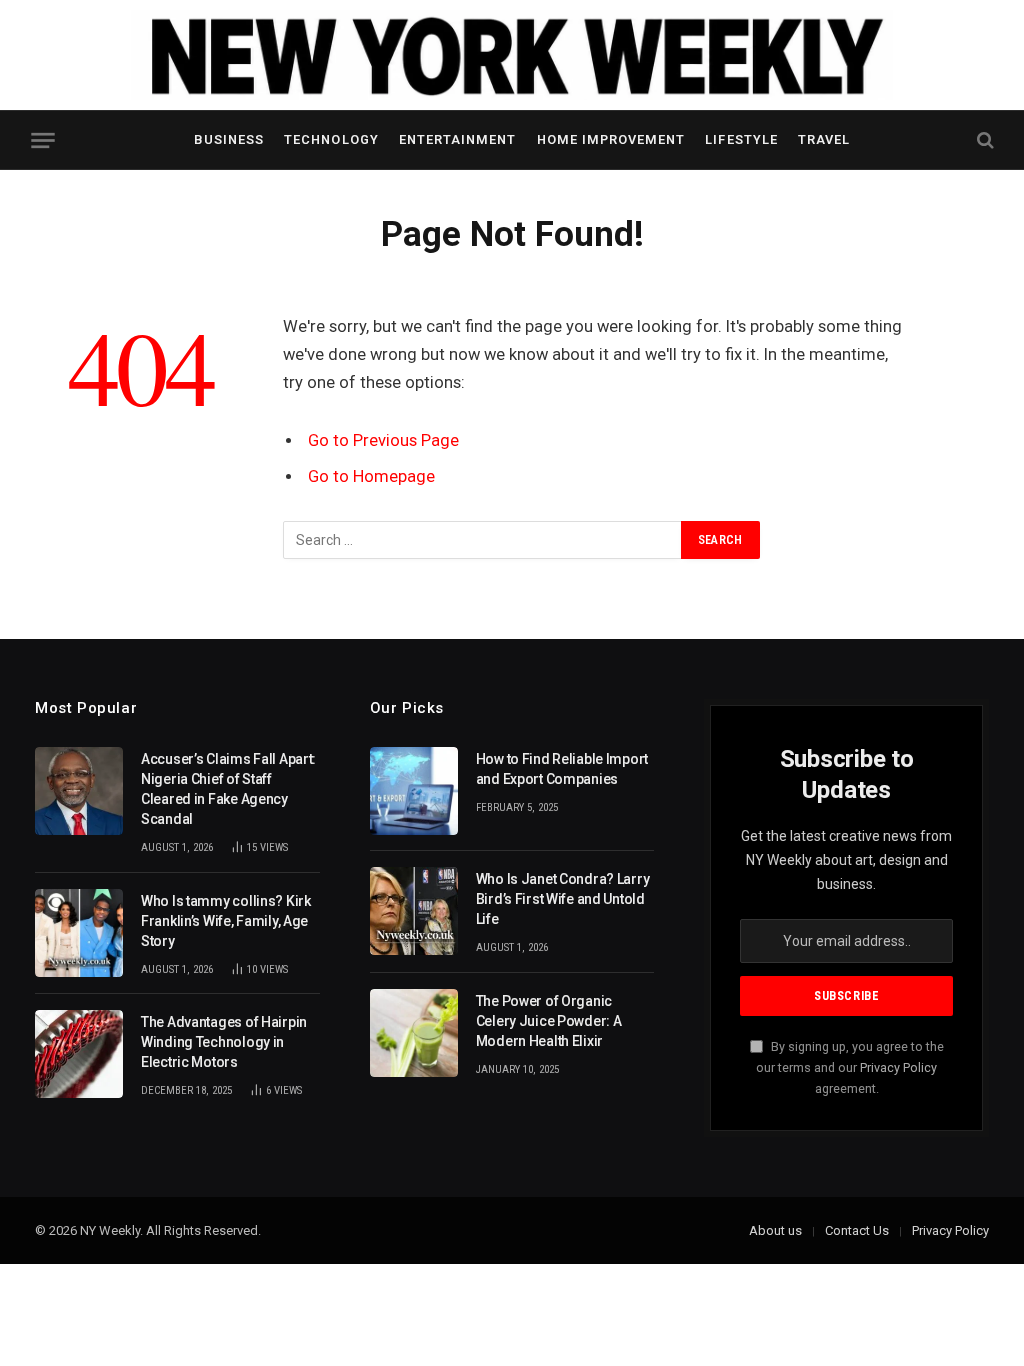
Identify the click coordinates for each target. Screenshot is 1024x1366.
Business (229, 139)
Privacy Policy (898, 1067)
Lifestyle (741, 139)
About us (775, 1230)
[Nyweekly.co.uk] (512, 55)
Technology (331, 139)
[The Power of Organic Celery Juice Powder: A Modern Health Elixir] (414, 1033)
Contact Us (857, 1230)
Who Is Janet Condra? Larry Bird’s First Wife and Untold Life (563, 899)
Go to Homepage (371, 476)
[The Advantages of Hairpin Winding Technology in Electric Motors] (79, 1054)
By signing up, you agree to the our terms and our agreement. (850, 1068)
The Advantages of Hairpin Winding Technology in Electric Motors (224, 1042)
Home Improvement (611, 139)
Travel (824, 139)
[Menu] (42, 140)
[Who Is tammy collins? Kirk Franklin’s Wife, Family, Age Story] (79, 933)
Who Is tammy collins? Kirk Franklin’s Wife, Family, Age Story (226, 921)
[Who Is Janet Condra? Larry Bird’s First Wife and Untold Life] (414, 911)
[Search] (983, 140)
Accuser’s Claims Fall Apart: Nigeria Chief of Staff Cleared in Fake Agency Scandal (228, 789)
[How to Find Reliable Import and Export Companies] (414, 791)
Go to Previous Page (383, 440)
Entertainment (457, 139)
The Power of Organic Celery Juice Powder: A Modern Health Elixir (549, 1021)
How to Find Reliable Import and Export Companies (562, 769)
